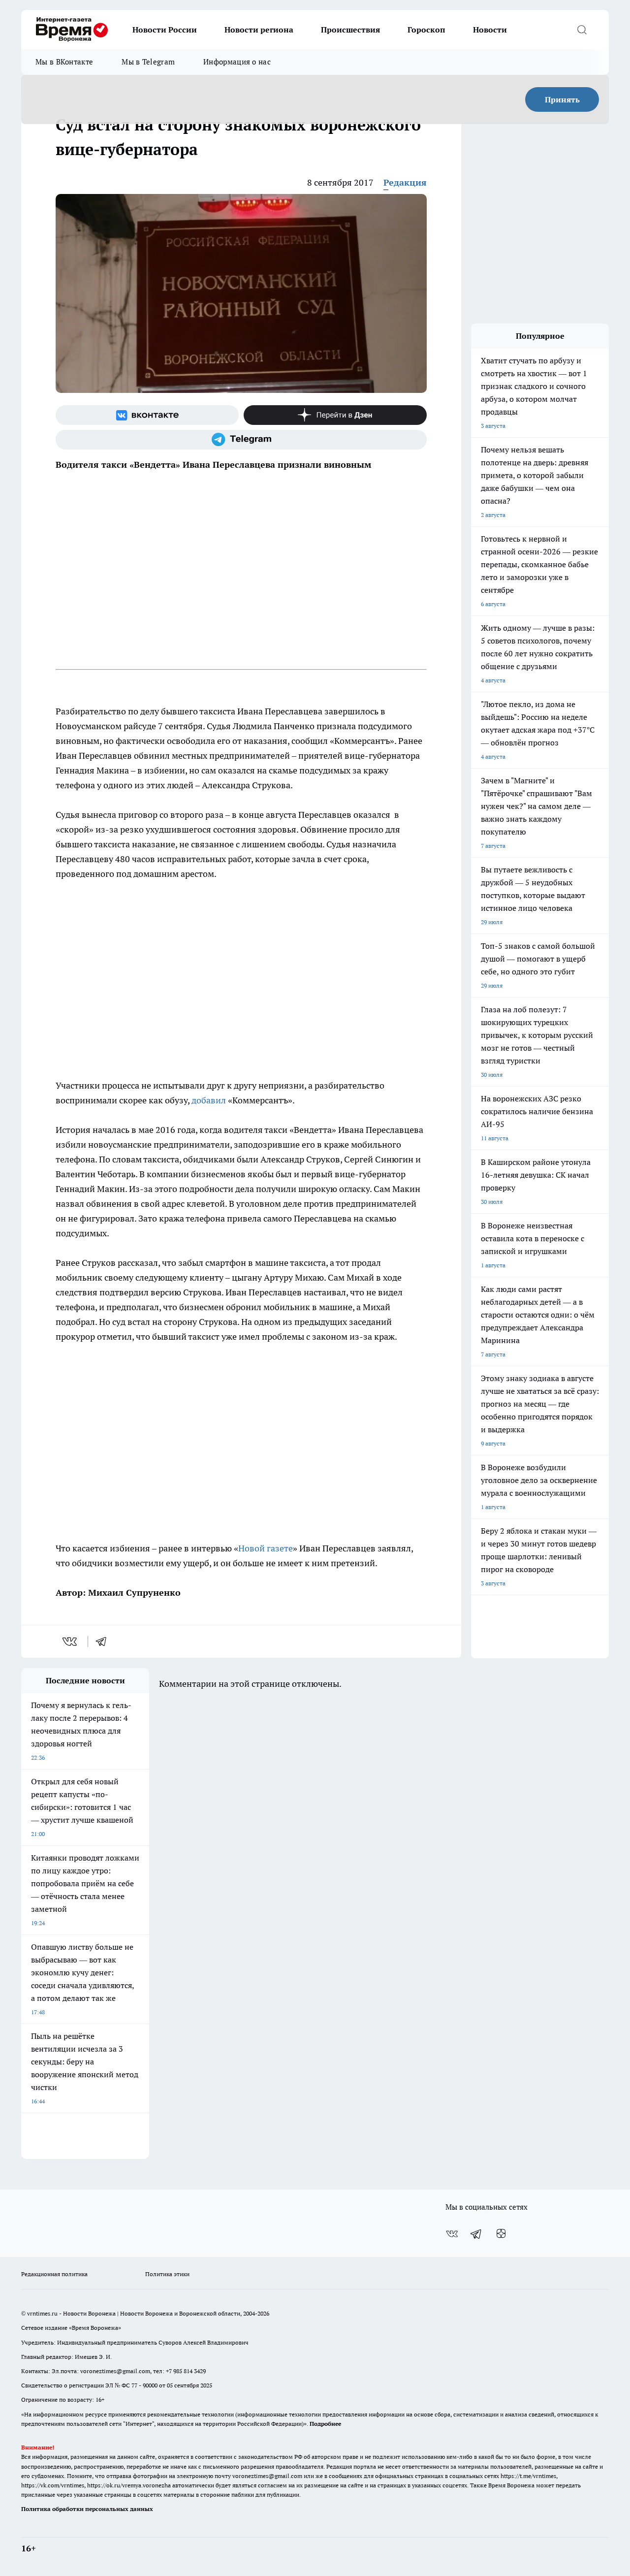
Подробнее (325, 2424)
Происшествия (350, 30)
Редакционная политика (54, 2274)
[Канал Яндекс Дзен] (335, 415)
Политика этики (167, 2274)
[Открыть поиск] (582, 30)
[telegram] (104, 1642)
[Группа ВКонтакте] (147, 415)
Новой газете (266, 1548)
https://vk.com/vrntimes (53, 2485)
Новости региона (259, 30)
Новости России (165, 30)
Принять (562, 99)
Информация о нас (237, 62)
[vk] (71, 1642)
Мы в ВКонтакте (64, 62)
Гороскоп (426, 30)
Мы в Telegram (148, 62)
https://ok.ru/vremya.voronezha (129, 2485)
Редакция (405, 182)
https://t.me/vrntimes (528, 2476)
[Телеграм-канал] (241, 440)
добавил (209, 1100)
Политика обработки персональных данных (87, 2509)
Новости (490, 30)
